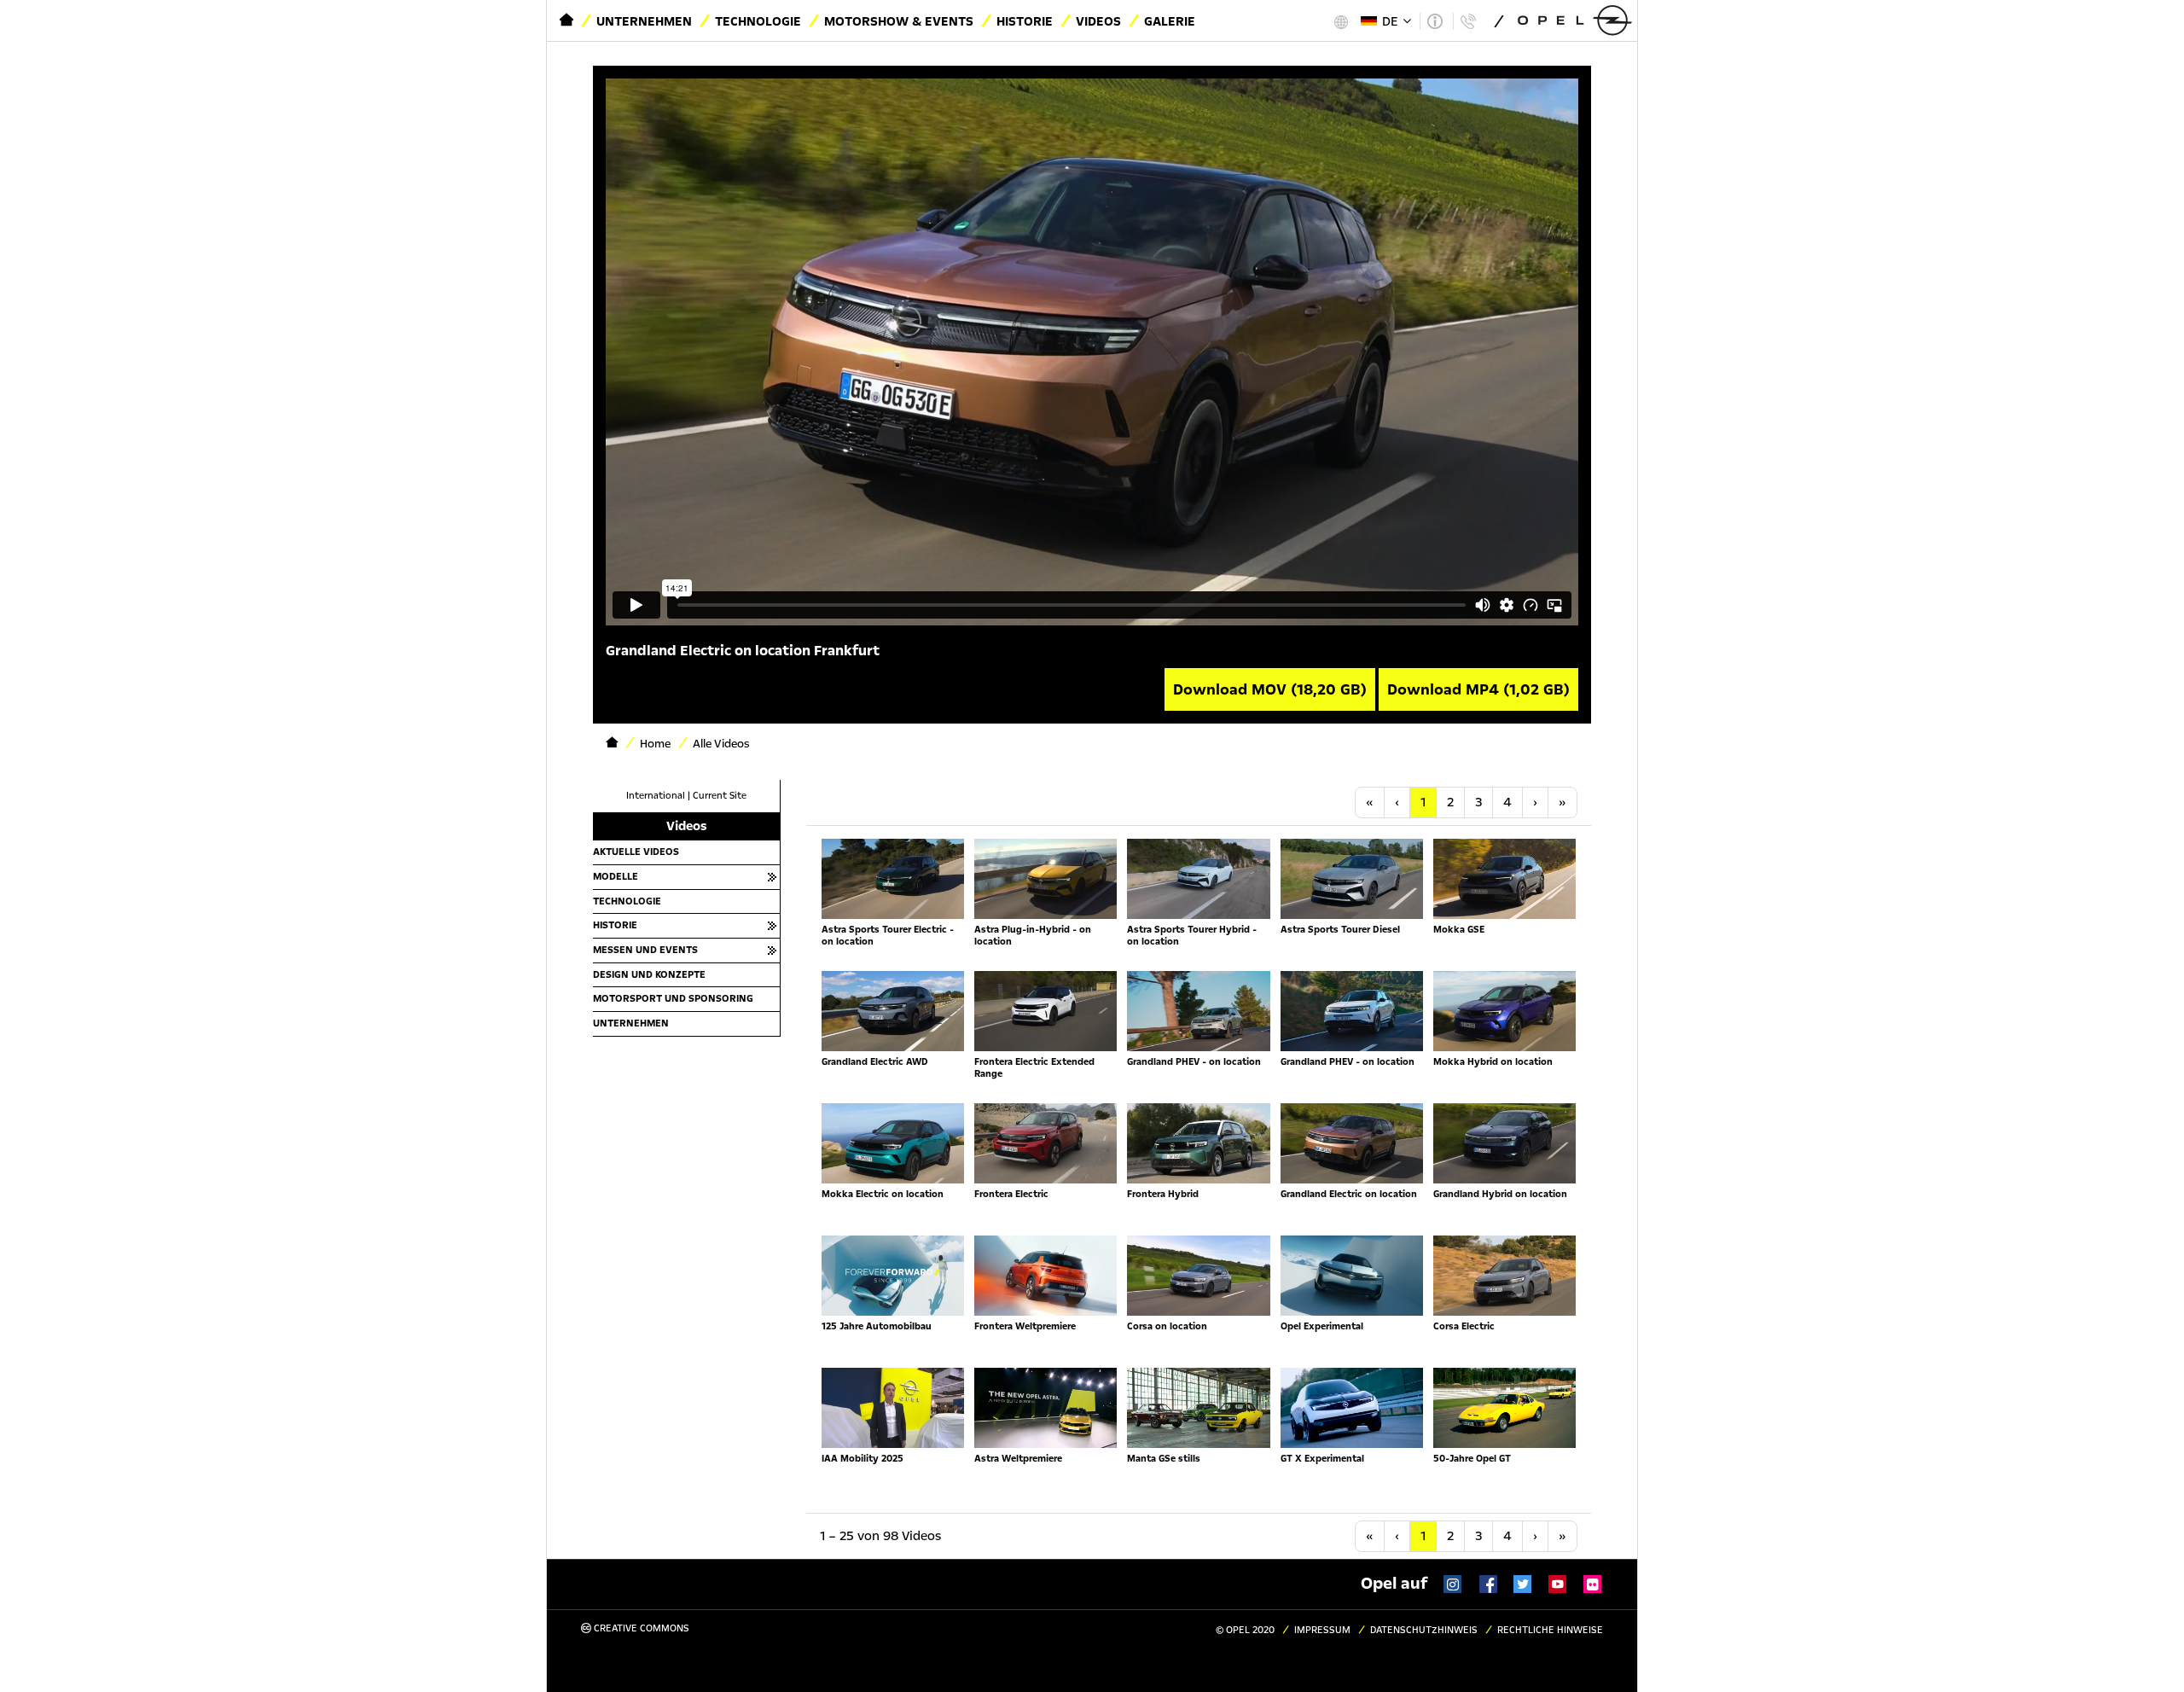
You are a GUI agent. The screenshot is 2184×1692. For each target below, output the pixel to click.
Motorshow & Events (899, 21)
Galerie (1170, 21)
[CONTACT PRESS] (1468, 21)
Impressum (1322, 1630)
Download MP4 (1478, 689)
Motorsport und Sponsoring (673, 998)
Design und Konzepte (649, 974)
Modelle (616, 876)
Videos (1098, 21)
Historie (1025, 21)
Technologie (758, 21)
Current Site (720, 796)
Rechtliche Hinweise (1550, 1630)
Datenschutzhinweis (1424, 1630)
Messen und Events (645, 950)
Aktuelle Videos (636, 852)
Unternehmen (644, 21)
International (656, 796)
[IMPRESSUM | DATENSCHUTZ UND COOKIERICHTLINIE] (1435, 21)
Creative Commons (640, 1628)
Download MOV (1270, 689)
